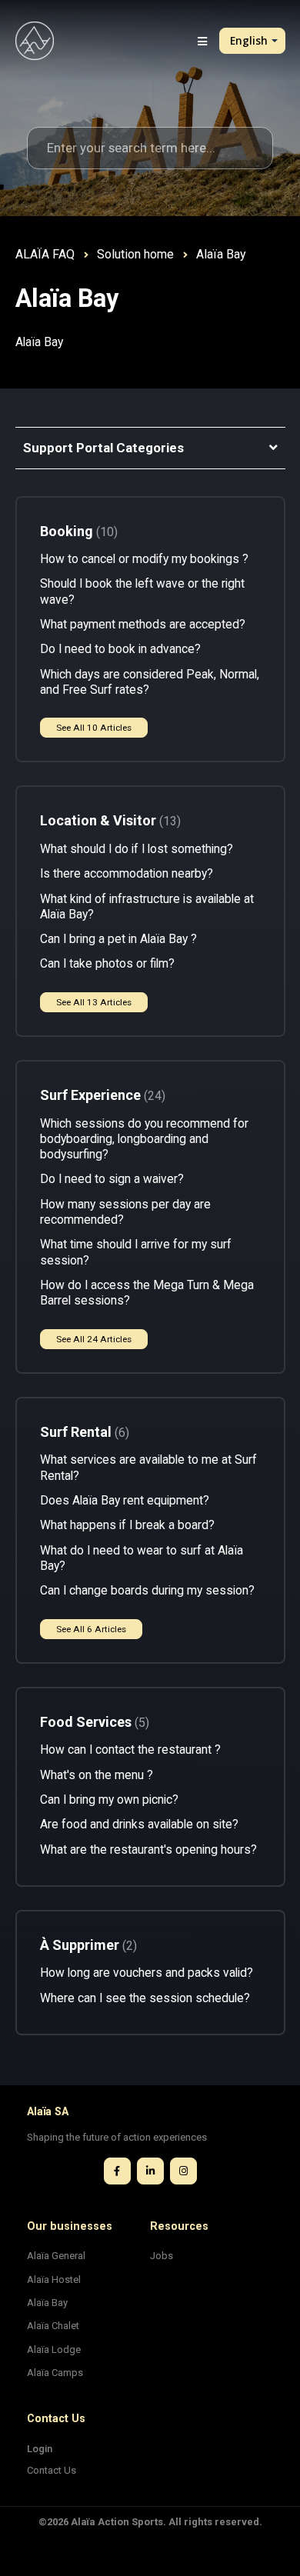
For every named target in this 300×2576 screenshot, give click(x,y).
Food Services (93, 1722)
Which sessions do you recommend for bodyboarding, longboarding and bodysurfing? (144, 1140)
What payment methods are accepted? (143, 625)
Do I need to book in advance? (120, 649)
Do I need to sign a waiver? (112, 1179)
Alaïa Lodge (54, 2349)
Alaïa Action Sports (117, 2522)
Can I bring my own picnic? (109, 1800)
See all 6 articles (91, 1629)
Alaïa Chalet (53, 2326)
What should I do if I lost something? (137, 849)
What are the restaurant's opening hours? (148, 1850)
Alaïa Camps (55, 2373)
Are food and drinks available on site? (139, 1825)
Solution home (135, 254)
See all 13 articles (94, 1002)
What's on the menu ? (97, 1775)
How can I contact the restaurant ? (130, 1750)
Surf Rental (83, 1432)
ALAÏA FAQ (45, 254)
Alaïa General (56, 2256)
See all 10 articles (94, 728)
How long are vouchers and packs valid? (147, 1973)
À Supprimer (87, 1945)
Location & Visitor (108, 820)
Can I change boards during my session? (147, 1591)
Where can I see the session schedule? (145, 1998)
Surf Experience (101, 1095)
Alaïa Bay (47, 2303)
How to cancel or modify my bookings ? (144, 559)
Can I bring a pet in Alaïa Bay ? (118, 939)
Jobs (162, 2256)
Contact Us (52, 2470)
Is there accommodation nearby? (127, 874)
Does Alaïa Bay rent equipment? (125, 1501)
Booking (77, 531)
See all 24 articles (94, 1339)
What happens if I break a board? (127, 1525)
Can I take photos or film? (107, 964)
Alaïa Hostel (54, 2279)
